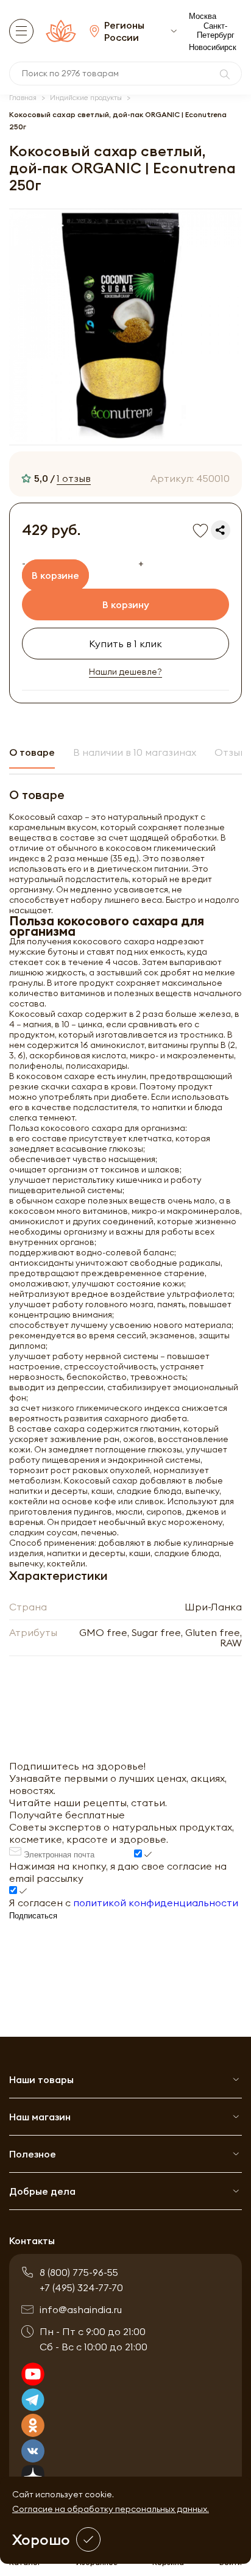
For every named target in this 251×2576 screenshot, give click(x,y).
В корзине (55, 575)
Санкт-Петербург (216, 30)
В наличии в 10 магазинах (135, 752)
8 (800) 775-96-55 (79, 2272)
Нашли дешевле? (125, 672)
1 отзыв (74, 478)
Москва (203, 16)
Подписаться (33, 1916)
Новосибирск (213, 47)
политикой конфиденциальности (156, 1903)
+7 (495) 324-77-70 (81, 2287)
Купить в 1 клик (125, 644)
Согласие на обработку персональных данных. (111, 2509)
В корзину (126, 605)
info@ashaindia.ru (81, 2309)
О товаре (32, 752)
